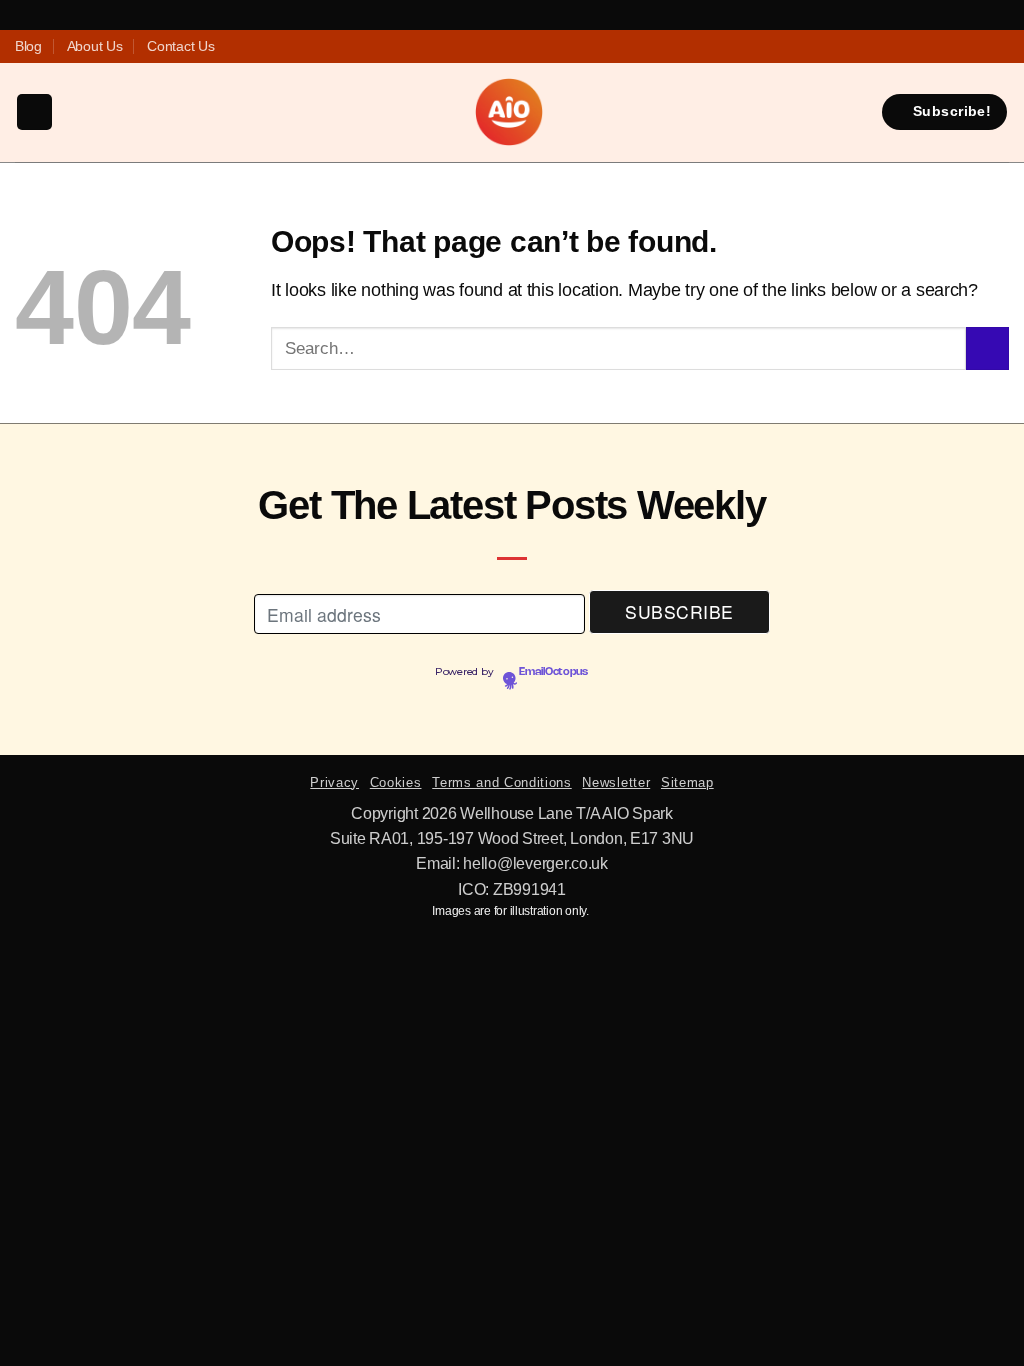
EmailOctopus (553, 672)
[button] (34, 112)
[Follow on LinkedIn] (554, 46)
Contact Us (180, 46)
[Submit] (987, 348)
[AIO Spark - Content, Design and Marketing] (509, 112)
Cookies (396, 782)
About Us (95, 46)
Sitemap (687, 782)
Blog (28, 46)
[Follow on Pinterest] (533, 46)
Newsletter (616, 782)
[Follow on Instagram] (490, 46)
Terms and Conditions (501, 782)
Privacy (334, 782)
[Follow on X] (511, 46)
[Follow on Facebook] (469, 46)
